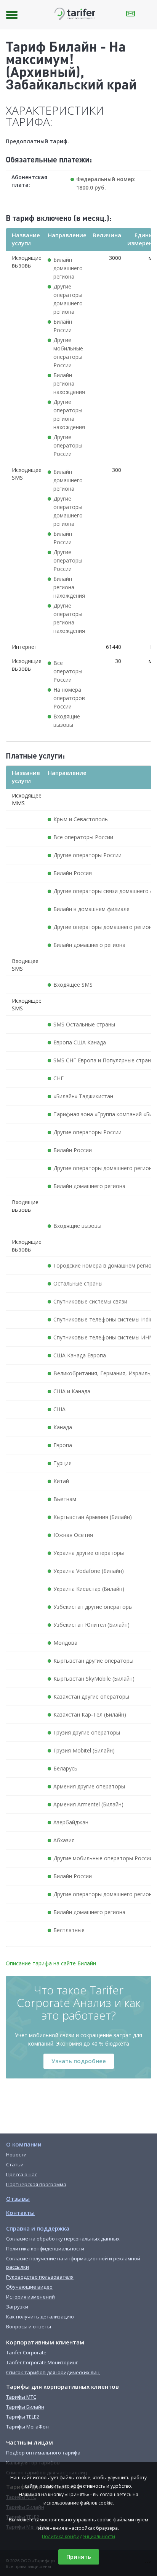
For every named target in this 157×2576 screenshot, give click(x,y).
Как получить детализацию (40, 2317)
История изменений (30, 2297)
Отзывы (18, 2198)
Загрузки (17, 2307)
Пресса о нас (22, 2174)
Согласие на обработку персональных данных (63, 2239)
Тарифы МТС (21, 2397)
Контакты (20, 2213)
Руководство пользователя (40, 2277)
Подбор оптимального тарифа (43, 2453)
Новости (16, 2155)
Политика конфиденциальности (78, 2536)
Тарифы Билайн (25, 2407)
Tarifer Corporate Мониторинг (42, 2362)
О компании (24, 2144)
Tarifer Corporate (26, 2352)
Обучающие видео (29, 2287)
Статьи (15, 2164)
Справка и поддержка (38, 2228)
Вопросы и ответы (29, 2326)
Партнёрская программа (36, 2184)
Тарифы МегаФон (27, 2427)
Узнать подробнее (79, 2061)
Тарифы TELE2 (23, 2417)
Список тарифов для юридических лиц (53, 2372)
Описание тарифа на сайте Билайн (51, 1963)
